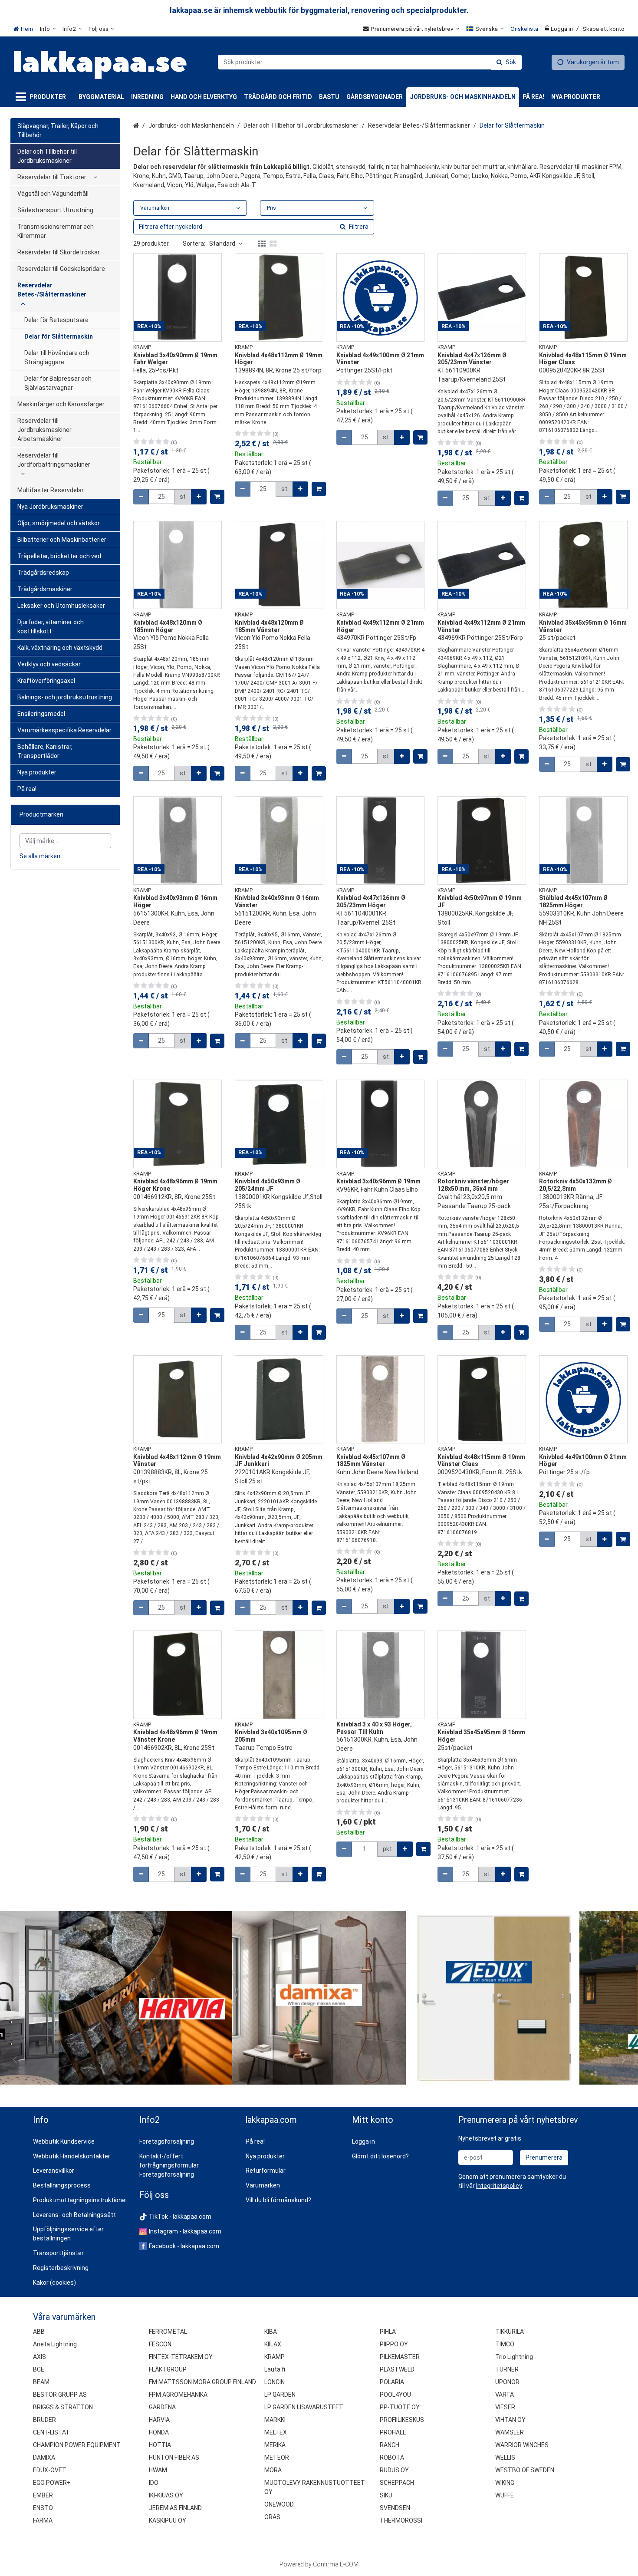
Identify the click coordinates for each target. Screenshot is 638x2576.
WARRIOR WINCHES (522, 2445)
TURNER (507, 2369)
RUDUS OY (394, 2470)
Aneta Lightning (55, 2344)
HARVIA (159, 2420)
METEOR (277, 2457)
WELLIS (505, 2457)
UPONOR (507, 2382)
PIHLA (388, 2332)
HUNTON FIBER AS (174, 2457)
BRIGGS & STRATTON (63, 2407)
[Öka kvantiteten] (199, 497)
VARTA (505, 2395)
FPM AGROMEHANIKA (178, 2395)
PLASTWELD (397, 2369)
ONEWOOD (279, 2504)
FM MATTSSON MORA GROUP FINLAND (202, 2382)
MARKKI (275, 2420)
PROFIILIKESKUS (402, 2420)
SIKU (386, 2495)
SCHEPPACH (397, 2483)
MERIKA (275, 2445)
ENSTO (43, 2508)
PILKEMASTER (400, 2357)
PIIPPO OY (394, 2344)
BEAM (41, 2382)
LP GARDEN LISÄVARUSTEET (304, 2407)
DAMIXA (44, 2457)
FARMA (43, 2520)
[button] (499, 2186)
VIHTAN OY (510, 2420)
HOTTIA (160, 2445)
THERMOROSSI (401, 2520)
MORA (273, 2470)
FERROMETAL (168, 2332)
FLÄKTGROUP (168, 2369)
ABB (39, 2332)
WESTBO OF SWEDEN (525, 2470)
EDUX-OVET (50, 2470)
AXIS (39, 2357)
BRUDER (44, 2420)
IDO (154, 2483)
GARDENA (162, 2407)
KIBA (271, 2332)
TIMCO (505, 2344)
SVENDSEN (395, 2508)
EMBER (43, 2495)
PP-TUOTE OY (400, 2407)
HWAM (158, 2470)
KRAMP (275, 2357)
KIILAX (273, 2344)
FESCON (160, 2344)
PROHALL (393, 2432)
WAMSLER (510, 2432)
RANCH (390, 2445)
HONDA (159, 2432)
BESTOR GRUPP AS (60, 2395)
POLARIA (392, 2382)
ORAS (272, 2517)
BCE (39, 2369)
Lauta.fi (275, 2369)
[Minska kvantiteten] (141, 497)
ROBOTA (392, 2457)
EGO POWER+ (52, 2483)
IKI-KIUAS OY (166, 2495)
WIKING (505, 2483)
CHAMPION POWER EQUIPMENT (77, 2445)
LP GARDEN (280, 2395)
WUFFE (505, 2495)
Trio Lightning (514, 2357)
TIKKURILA (510, 2332)
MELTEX (276, 2432)
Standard (222, 244)
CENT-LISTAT (51, 2432)
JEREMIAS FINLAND (175, 2508)
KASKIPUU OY (168, 2520)
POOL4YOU (395, 2395)
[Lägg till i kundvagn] (217, 497)
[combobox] (370, 62)
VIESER (505, 2407)
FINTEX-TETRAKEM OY (181, 2357)
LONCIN (275, 2382)
